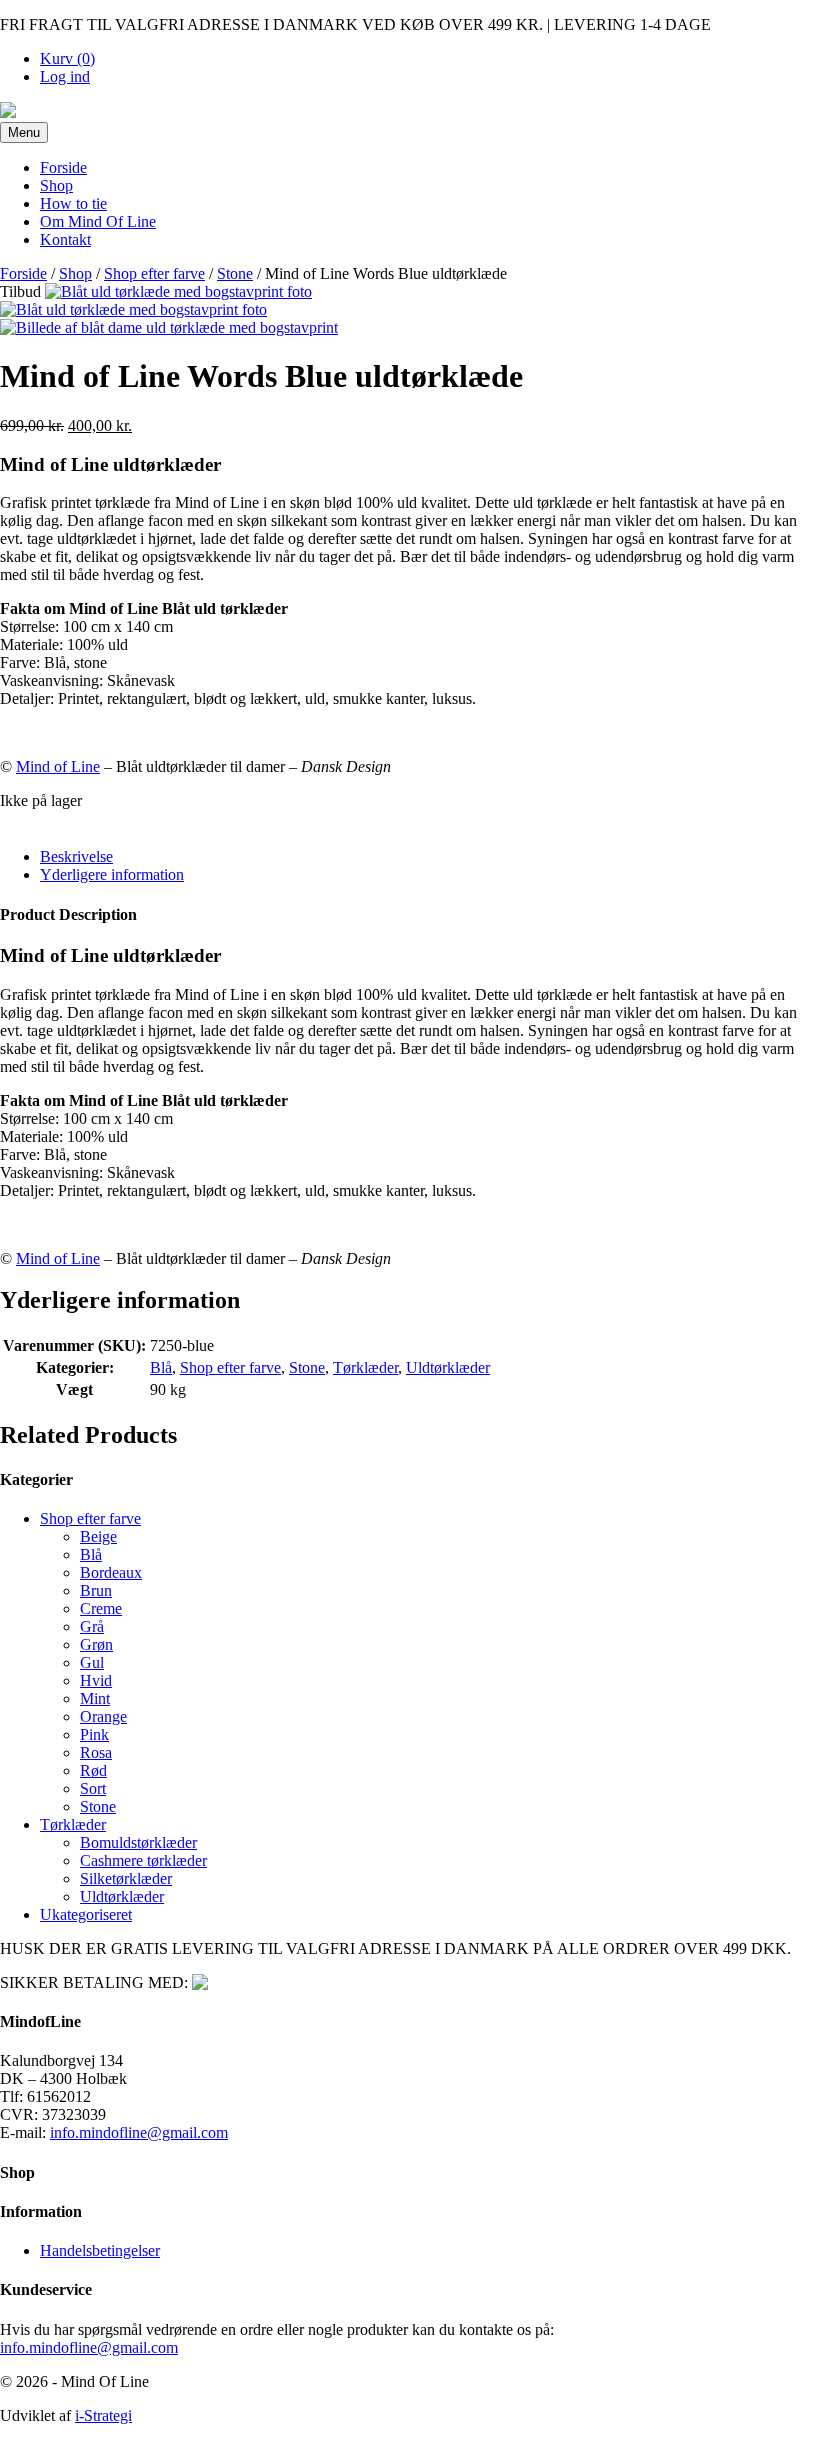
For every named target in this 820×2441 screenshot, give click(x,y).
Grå (92, 1626)
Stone (235, 273)
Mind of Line (58, 766)
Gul (92, 1662)
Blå (161, 1367)
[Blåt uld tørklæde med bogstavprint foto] (178, 291)
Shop (56, 185)
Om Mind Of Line (98, 221)
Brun (96, 1590)
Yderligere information (112, 874)
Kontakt (65, 239)
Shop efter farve (154, 273)
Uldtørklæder (448, 1367)
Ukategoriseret (86, 1914)
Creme (101, 1608)
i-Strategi (103, 2415)
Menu (24, 132)
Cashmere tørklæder (143, 1860)
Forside (63, 167)
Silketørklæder (126, 1878)
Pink (94, 1734)
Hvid (96, 1680)
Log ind (65, 76)
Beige (98, 1536)
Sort (93, 1788)
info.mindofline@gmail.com (139, 2132)
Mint (95, 1698)
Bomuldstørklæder (138, 1842)
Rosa (96, 1752)
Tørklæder (365, 1367)
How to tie (73, 203)
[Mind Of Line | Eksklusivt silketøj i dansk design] (8, 112)
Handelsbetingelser (100, 2250)
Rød (93, 1770)
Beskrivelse (76, 856)
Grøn (96, 1644)
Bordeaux (111, 1572)
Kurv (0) (67, 58)
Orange (103, 1716)
